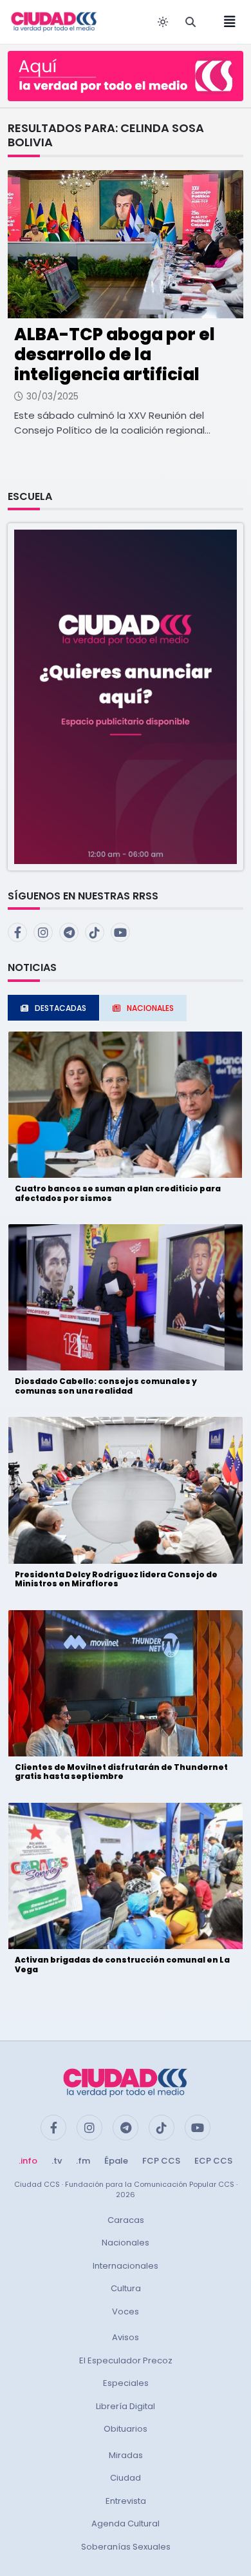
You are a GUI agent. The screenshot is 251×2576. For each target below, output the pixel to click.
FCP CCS (161, 2161)
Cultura (126, 2288)
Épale (116, 2161)
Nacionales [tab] (150, 1008)
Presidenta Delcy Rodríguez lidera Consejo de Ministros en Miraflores (116, 1579)
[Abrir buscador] (191, 22)
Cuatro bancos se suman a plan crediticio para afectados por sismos (118, 1193)
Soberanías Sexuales (126, 2547)
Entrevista (126, 2501)
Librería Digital (126, 2406)
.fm (83, 2161)
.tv (57, 2161)
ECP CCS (213, 2161)
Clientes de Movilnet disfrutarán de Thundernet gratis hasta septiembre (121, 1772)
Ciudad (126, 2478)
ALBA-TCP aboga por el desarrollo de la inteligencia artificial (115, 354)
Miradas (126, 2455)
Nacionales (126, 2243)
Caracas (126, 2220)
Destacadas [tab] (60, 1008)
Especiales (126, 2383)
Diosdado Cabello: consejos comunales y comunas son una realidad (106, 1386)
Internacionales (126, 2266)
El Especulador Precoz (126, 2360)
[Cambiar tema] (163, 22)
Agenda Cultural (126, 2523)
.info (28, 2161)
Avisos (126, 2337)
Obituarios (126, 2429)
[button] (126, 696)
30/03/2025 (52, 396)
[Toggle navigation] (226, 22)
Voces (126, 2312)
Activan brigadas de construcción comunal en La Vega (122, 1964)
